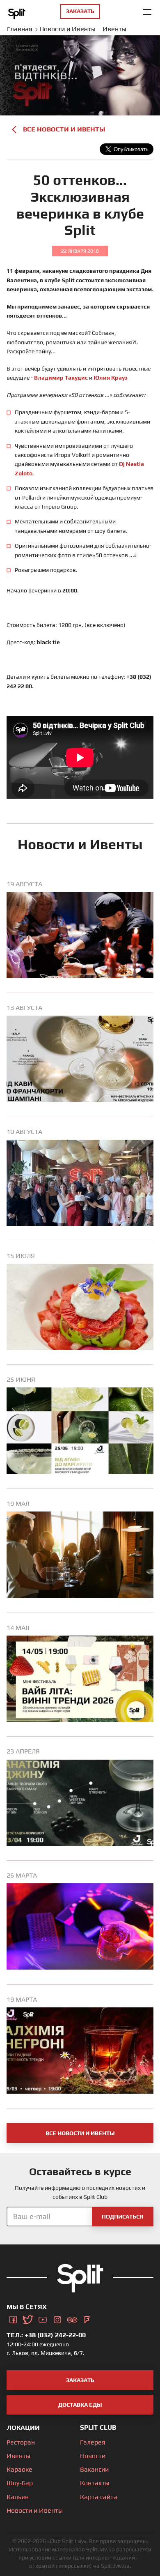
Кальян (18, 2497)
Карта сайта (99, 2497)
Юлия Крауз (111, 378)
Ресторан (21, 2442)
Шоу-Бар (20, 2483)
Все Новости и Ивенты (64, 129)
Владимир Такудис (61, 378)
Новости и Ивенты (35, 2510)
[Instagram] (57, 2318)
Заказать (80, 2380)
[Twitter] (28, 2318)
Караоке (19, 2469)
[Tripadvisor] (72, 2318)
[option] (80, 937)
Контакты (95, 2483)
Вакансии (94, 2469)
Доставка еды (80, 2405)
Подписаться (122, 2217)
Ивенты (18, 2456)
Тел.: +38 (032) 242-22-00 (46, 2335)
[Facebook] (13, 2318)
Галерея (93, 2442)
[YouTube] (43, 2318)
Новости (93, 2456)
